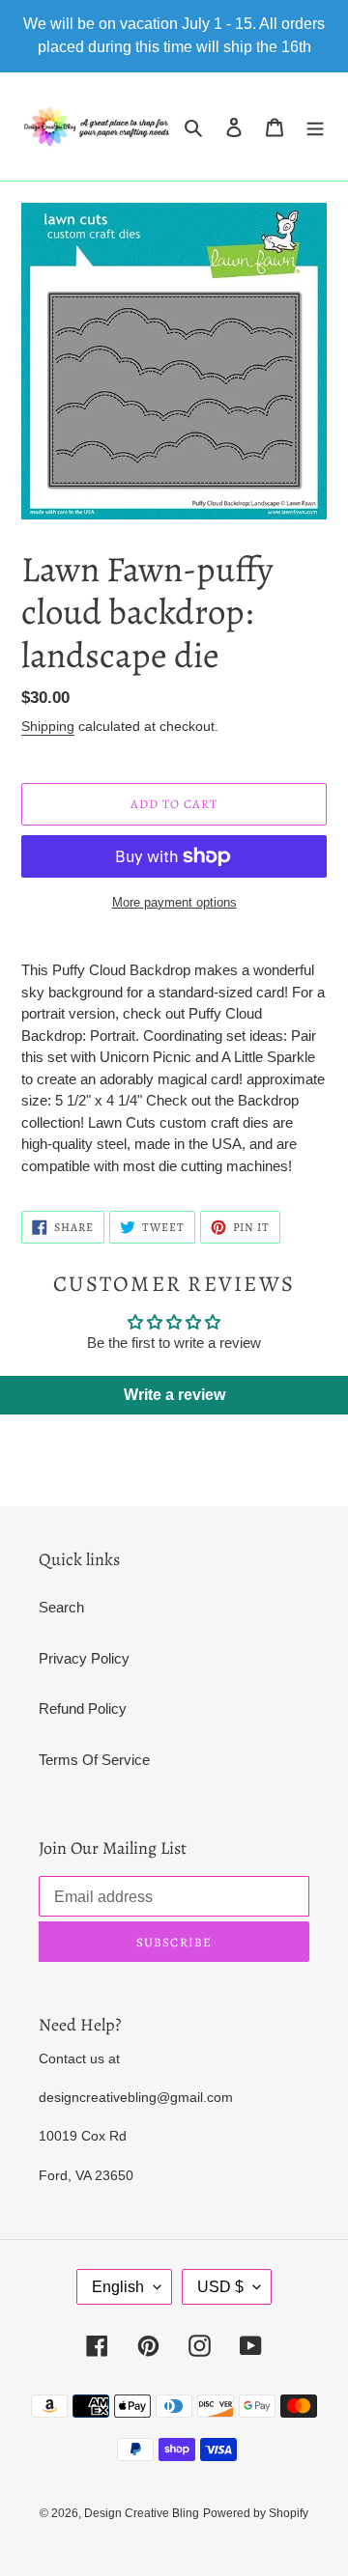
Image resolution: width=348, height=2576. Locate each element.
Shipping (48, 726)
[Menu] (315, 127)
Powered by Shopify (256, 2513)
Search (61, 1607)
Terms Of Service (94, 1760)
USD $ (220, 2287)
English (118, 2287)
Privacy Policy (84, 1658)
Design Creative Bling (142, 2513)
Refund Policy (83, 1708)
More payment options (174, 902)
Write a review (174, 1395)
